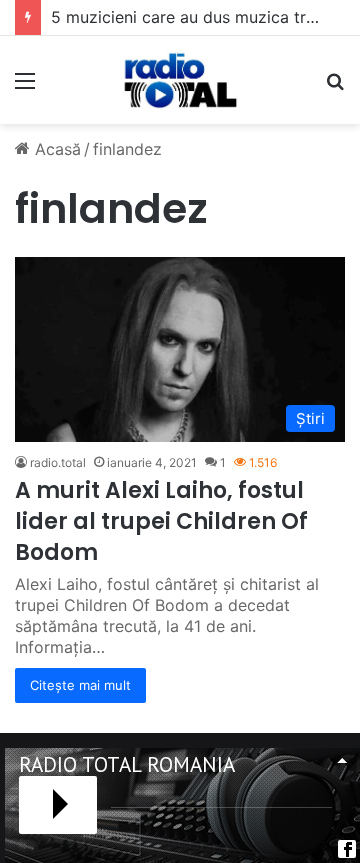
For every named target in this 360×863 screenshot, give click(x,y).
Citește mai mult (80, 685)
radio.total (58, 462)
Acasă (55, 149)
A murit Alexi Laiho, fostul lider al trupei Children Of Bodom (161, 521)
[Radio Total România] (180, 80)
